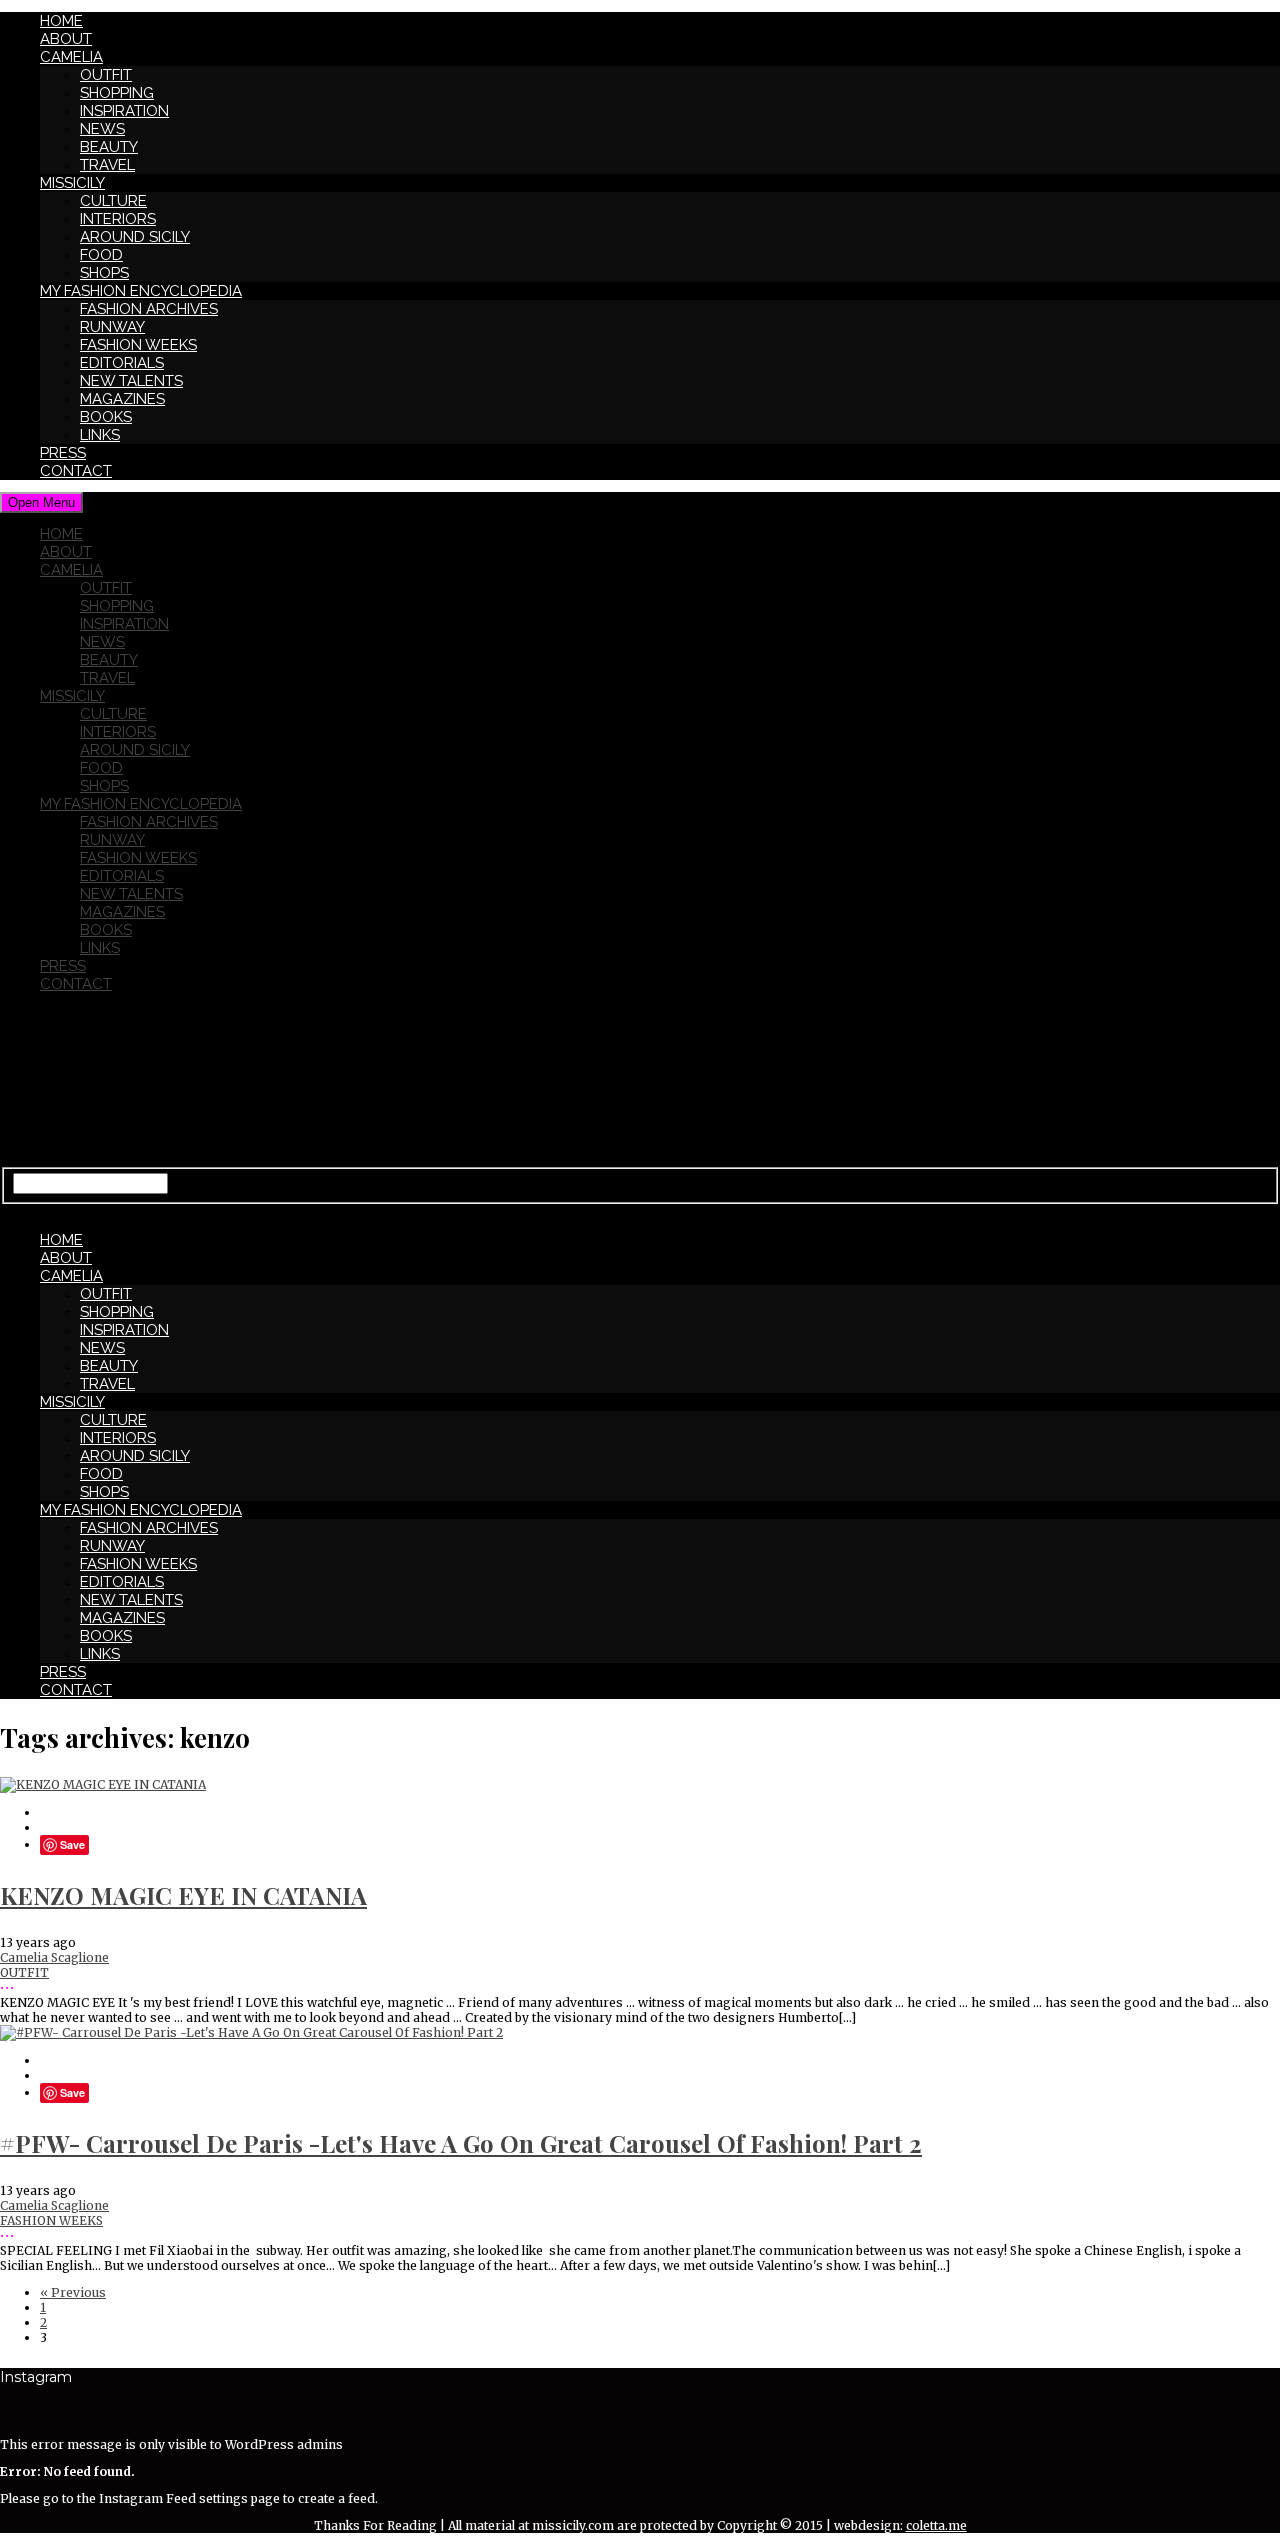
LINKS (100, 435)
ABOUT (66, 39)
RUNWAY (112, 327)
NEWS (102, 129)
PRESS (63, 453)
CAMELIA (71, 57)
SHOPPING (117, 93)
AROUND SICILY (135, 237)
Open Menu (41, 502)
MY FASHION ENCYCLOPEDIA (141, 291)
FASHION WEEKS (138, 345)
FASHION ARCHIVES (149, 309)
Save (72, 1844)
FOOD (101, 255)
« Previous (73, 2292)
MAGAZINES (122, 399)
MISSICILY (72, 183)
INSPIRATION (124, 111)
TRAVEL (107, 165)
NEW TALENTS (131, 381)
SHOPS (104, 273)
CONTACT (76, 471)
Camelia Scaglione (54, 1957)
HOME (61, 21)
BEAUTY (109, 147)
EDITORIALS (122, 363)
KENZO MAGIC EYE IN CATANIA (183, 1895)
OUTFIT (106, 75)
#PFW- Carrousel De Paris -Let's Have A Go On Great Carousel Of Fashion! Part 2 (461, 2143)
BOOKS (106, 417)
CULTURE (113, 201)
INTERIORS (118, 219)
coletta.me (936, 2525)
